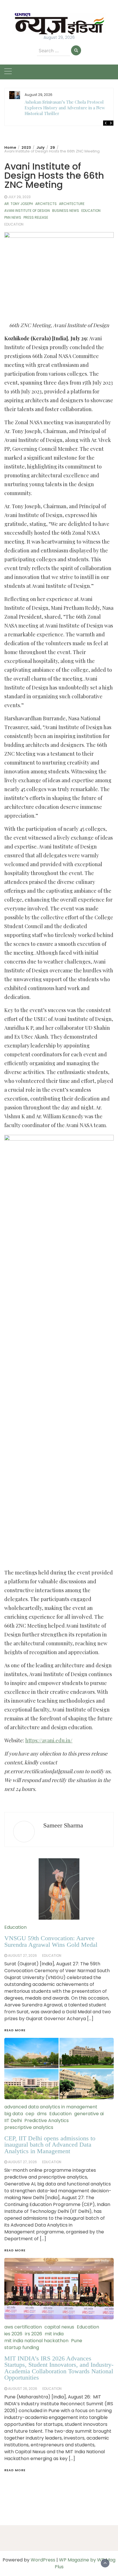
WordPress (43, 2560)
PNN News (13, 217)
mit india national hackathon (36, 2341)
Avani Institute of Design (27, 211)
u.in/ (67, 1740)
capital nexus (59, 2327)
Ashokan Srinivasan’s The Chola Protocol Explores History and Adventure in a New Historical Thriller (65, 108)
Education (91, 211)
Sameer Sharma (63, 1825)
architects (46, 204)
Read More (15, 2470)
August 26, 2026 (23, 2389)
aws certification (23, 2327)
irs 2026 (34, 2334)
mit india (54, 2334)
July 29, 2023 (19, 197)
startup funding (22, 2347)
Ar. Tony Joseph (19, 204)
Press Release (36, 217)
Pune (77, 2341)
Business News (66, 211)
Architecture (72, 204)
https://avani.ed (43, 1740)
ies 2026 (13, 2334)
